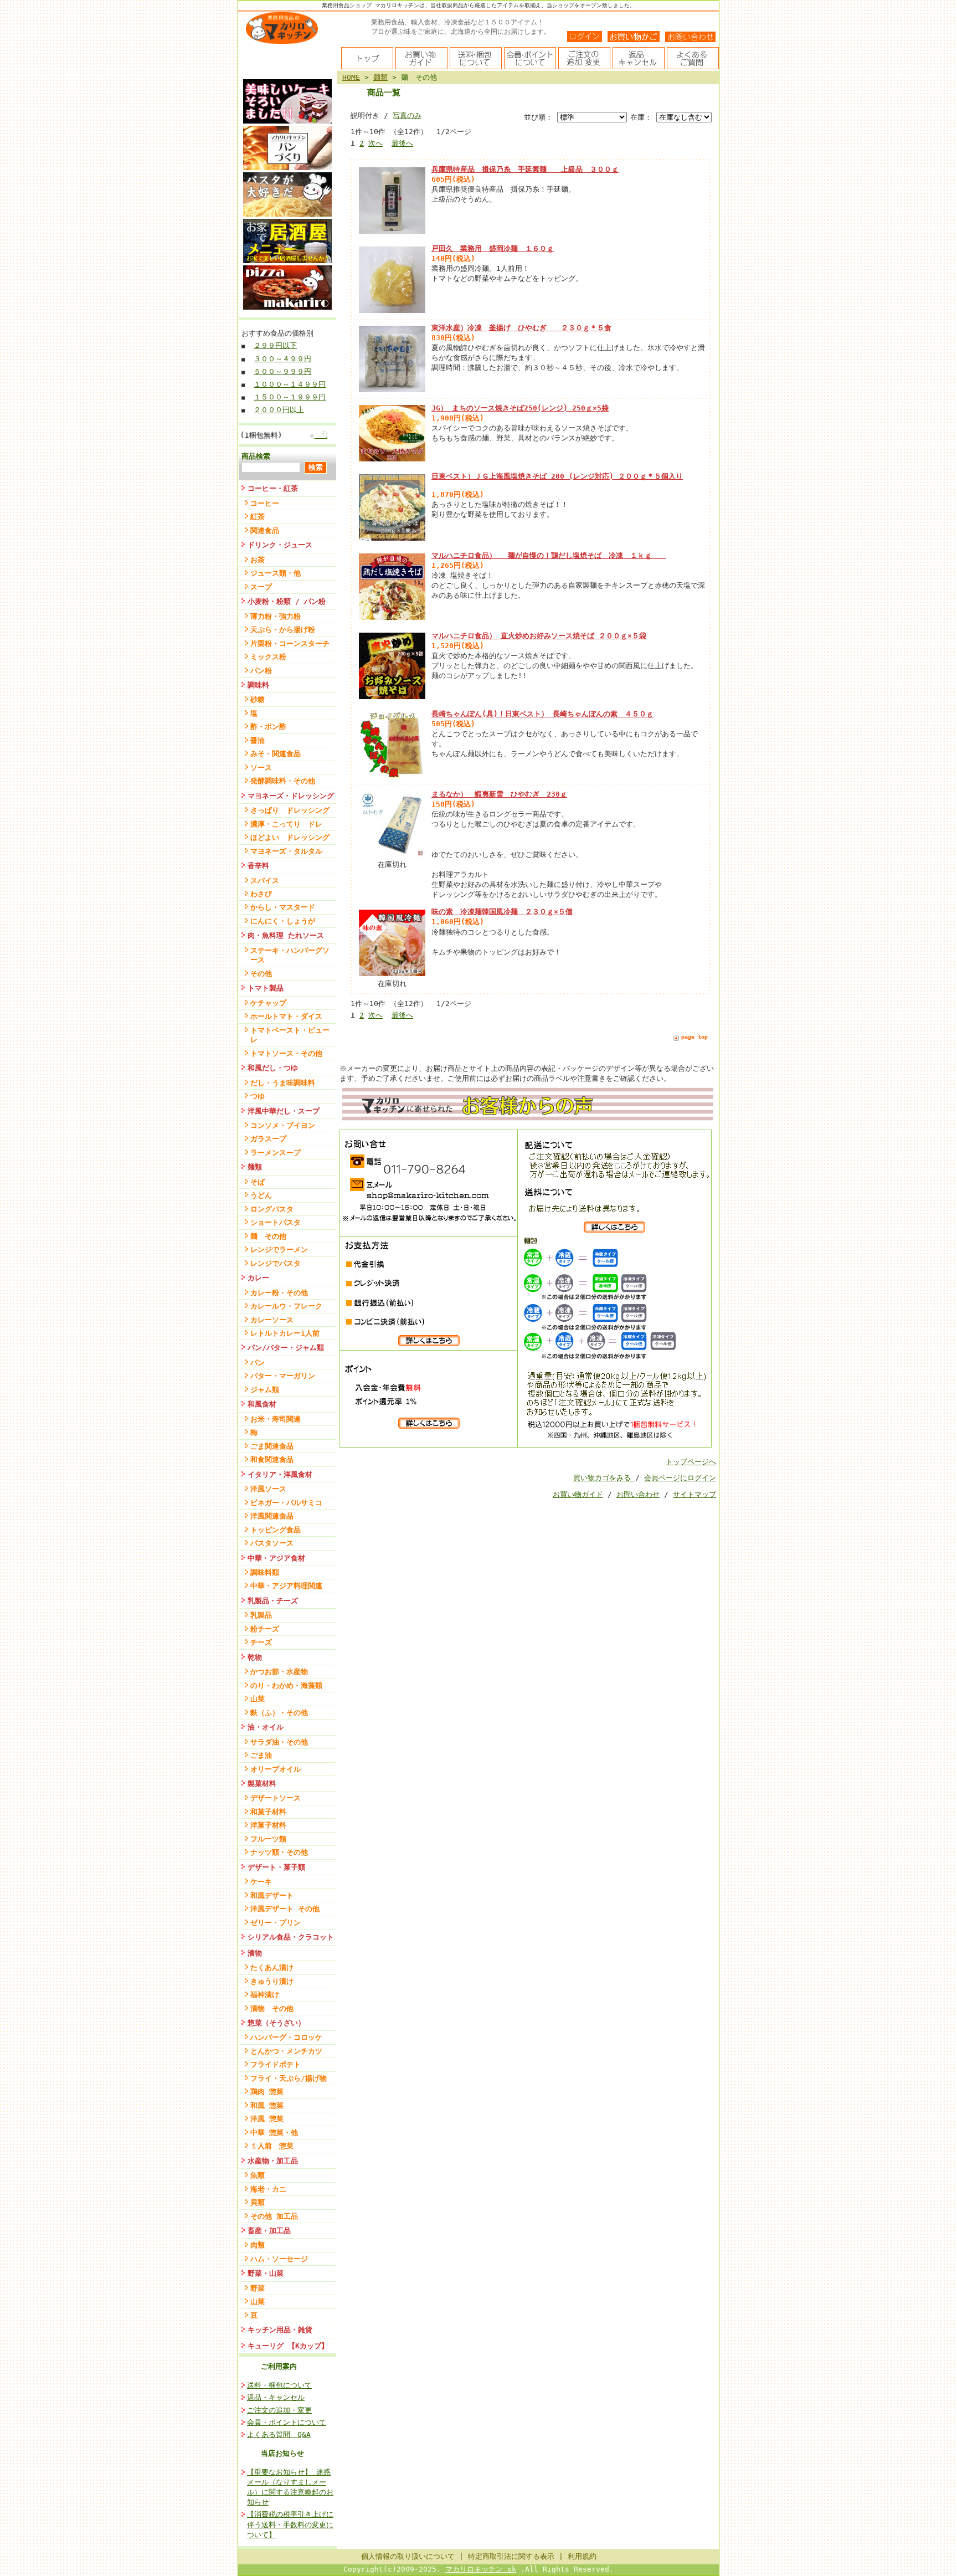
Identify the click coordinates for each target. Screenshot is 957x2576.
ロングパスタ (272, 1209)
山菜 (258, 1699)
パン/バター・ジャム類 (286, 1348)
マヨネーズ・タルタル (286, 851)
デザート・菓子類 (276, 1867)
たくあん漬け (272, 1967)
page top (694, 1037)
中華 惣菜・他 (274, 2133)
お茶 (258, 560)
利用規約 (582, 2556)
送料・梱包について (279, 2385)
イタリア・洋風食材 (280, 1474)
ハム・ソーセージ (279, 2259)
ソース (261, 768)
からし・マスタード (283, 907)
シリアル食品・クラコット (291, 1937)
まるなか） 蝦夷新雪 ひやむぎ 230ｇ (499, 794)
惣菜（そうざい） (276, 2023)
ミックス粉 (268, 657)
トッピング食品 (276, 1530)
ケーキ (261, 1882)
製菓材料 (262, 1784)
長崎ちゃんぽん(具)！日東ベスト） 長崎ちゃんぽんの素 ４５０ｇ (542, 714)
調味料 (258, 685)
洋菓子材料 (268, 1825)
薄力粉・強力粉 (276, 616)
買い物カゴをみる (604, 1478)
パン (258, 1363)
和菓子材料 (268, 1812)
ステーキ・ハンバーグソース (290, 955)
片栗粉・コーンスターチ (290, 643)
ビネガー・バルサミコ (286, 1503)
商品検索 (256, 456)
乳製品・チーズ (273, 1601)
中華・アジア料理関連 (286, 1586)
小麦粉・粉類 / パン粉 (287, 601)
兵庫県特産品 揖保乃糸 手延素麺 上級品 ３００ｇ (525, 169)
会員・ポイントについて (287, 2422)
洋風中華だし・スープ (284, 1111)
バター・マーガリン (283, 1376)
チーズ (261, 1642)
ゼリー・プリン (276, 1923)
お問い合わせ (638, 1494)
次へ (375, 143)
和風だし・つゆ (273, 1068)
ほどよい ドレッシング (290, 837)
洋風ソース (268, 1489)
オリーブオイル (276, 1769)
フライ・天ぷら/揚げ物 (289, 2078)
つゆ (258, 1096)
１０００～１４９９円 (290, 384)
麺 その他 (268, 1236)
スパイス (265, 881)
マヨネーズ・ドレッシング (291, 796)
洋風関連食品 (272, 1516)
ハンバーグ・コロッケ (286, 2037)
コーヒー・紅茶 (276, 488)
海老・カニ (268, 2189)
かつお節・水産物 (279, 1672)
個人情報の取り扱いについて (408, 2556)
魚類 (258, 2175)
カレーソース (272, 1320)
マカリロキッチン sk (481, 2569)
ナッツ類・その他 (279, 1852)
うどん (261, 1195)
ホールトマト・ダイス (286, 1016)
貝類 (258, 2202)
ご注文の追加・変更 (279, 2410)
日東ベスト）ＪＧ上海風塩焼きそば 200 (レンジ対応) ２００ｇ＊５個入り (557, 476)
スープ (261, 587)
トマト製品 (266, 988)
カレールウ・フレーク (286, 1306)
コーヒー (265, 503)
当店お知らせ (282, 2453)
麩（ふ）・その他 (279, 1713)
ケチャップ (268, 1003)
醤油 (258, 740)
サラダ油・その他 (279, 1742)
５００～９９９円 (282, 371)
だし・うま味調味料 (283, 1083)
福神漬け (265, 1995)
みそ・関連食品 (276, 754)
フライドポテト (276, 2064)
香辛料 (258, 866)
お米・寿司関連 (276, 1419)
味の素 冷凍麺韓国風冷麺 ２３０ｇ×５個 (502, 912)
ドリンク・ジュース (280, 545)
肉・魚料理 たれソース (286, 935)
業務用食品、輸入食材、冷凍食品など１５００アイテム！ (457, 22)
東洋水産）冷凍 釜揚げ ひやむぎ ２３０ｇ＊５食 (521, 328)
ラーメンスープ (276, 1153)
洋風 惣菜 (267, 2119)
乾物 (255, 1657)
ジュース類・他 (276, 573)
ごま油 (261, 1755)
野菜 (258, 2288)
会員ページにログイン (680, 1478)
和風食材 (262, 1404)
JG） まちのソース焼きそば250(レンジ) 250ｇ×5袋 (520, 408)
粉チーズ (265, 1629)
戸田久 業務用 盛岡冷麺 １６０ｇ (493, 248)
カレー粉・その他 (279, 1293)
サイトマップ (694, 1494)
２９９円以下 (275, 345)
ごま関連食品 (272, 1446)
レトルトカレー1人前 (285, 1333)
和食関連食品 (272, 1459)
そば (258, 1182)
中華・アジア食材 (276, 1558)
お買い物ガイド (578, 1494)
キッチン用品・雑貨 (280, 2330)
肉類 (258, 2245)
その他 (261, 974)
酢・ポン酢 (268, 727)
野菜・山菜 (266, 2273)
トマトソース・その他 (286, 1053)
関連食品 (265, 530)
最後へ (402, 143)
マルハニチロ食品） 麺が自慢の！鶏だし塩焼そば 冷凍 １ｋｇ (549, 555)
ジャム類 (265, 1390)
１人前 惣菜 (272, 2146)
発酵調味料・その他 (283, 781)
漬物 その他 (272, 2008)
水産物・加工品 (273, 2161)
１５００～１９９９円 (290, 397)
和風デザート (272, 1895)
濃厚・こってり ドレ (286, 824)
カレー (258, 1278)
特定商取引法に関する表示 (511, 2556)
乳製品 (261, 1615)
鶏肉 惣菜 (267, 2092)
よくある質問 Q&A (279, 2434)
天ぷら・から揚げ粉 (283, 630)
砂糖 (258, 699)
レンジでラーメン (279, 1249)
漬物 (255, 1953)
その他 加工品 (274, 2216)
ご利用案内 (279, 2366)
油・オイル (266, 1727)
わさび (261, 894)
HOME (351, 77)
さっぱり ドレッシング (290, 810)
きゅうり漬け (272, 1981)
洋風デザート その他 (285, 1909)
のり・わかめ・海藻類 (286, 1685)
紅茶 (258, 517)
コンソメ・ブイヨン (283, 1125)
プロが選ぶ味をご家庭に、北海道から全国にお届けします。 (461, 32)
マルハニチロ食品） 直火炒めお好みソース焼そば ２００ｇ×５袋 (539, 636)
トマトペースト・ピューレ (290, 1035)
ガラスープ (268, 1139)
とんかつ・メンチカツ (286, 2051)
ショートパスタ (276, 1222)
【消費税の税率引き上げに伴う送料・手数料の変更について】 (290, 2524)
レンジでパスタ (276, 1263)
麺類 (255, 1167)
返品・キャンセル (276, 2397)
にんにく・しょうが (283, 921)
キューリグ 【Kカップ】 (288, 2346)
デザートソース (276, 1798)
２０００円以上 (279, 410)
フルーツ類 (268, 1839)
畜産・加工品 (269, 2231)
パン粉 (261, 671)
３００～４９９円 (282, 359)
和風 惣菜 (267, 2105)
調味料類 (265, 1572)
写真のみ (407, 116)
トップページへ (691, 1462)
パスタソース (272, 1543)
